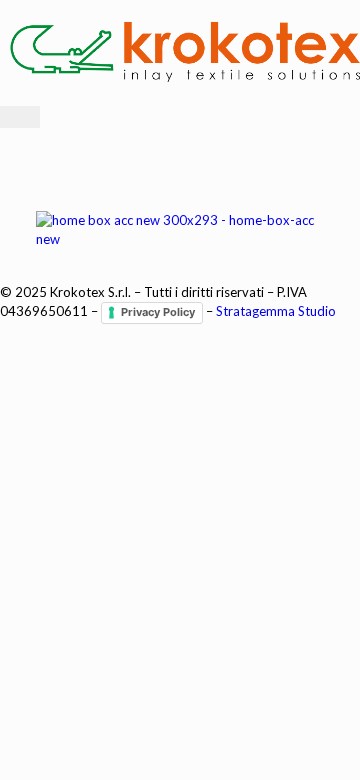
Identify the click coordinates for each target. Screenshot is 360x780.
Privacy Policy (158, 312)
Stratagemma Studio (276, 312)
